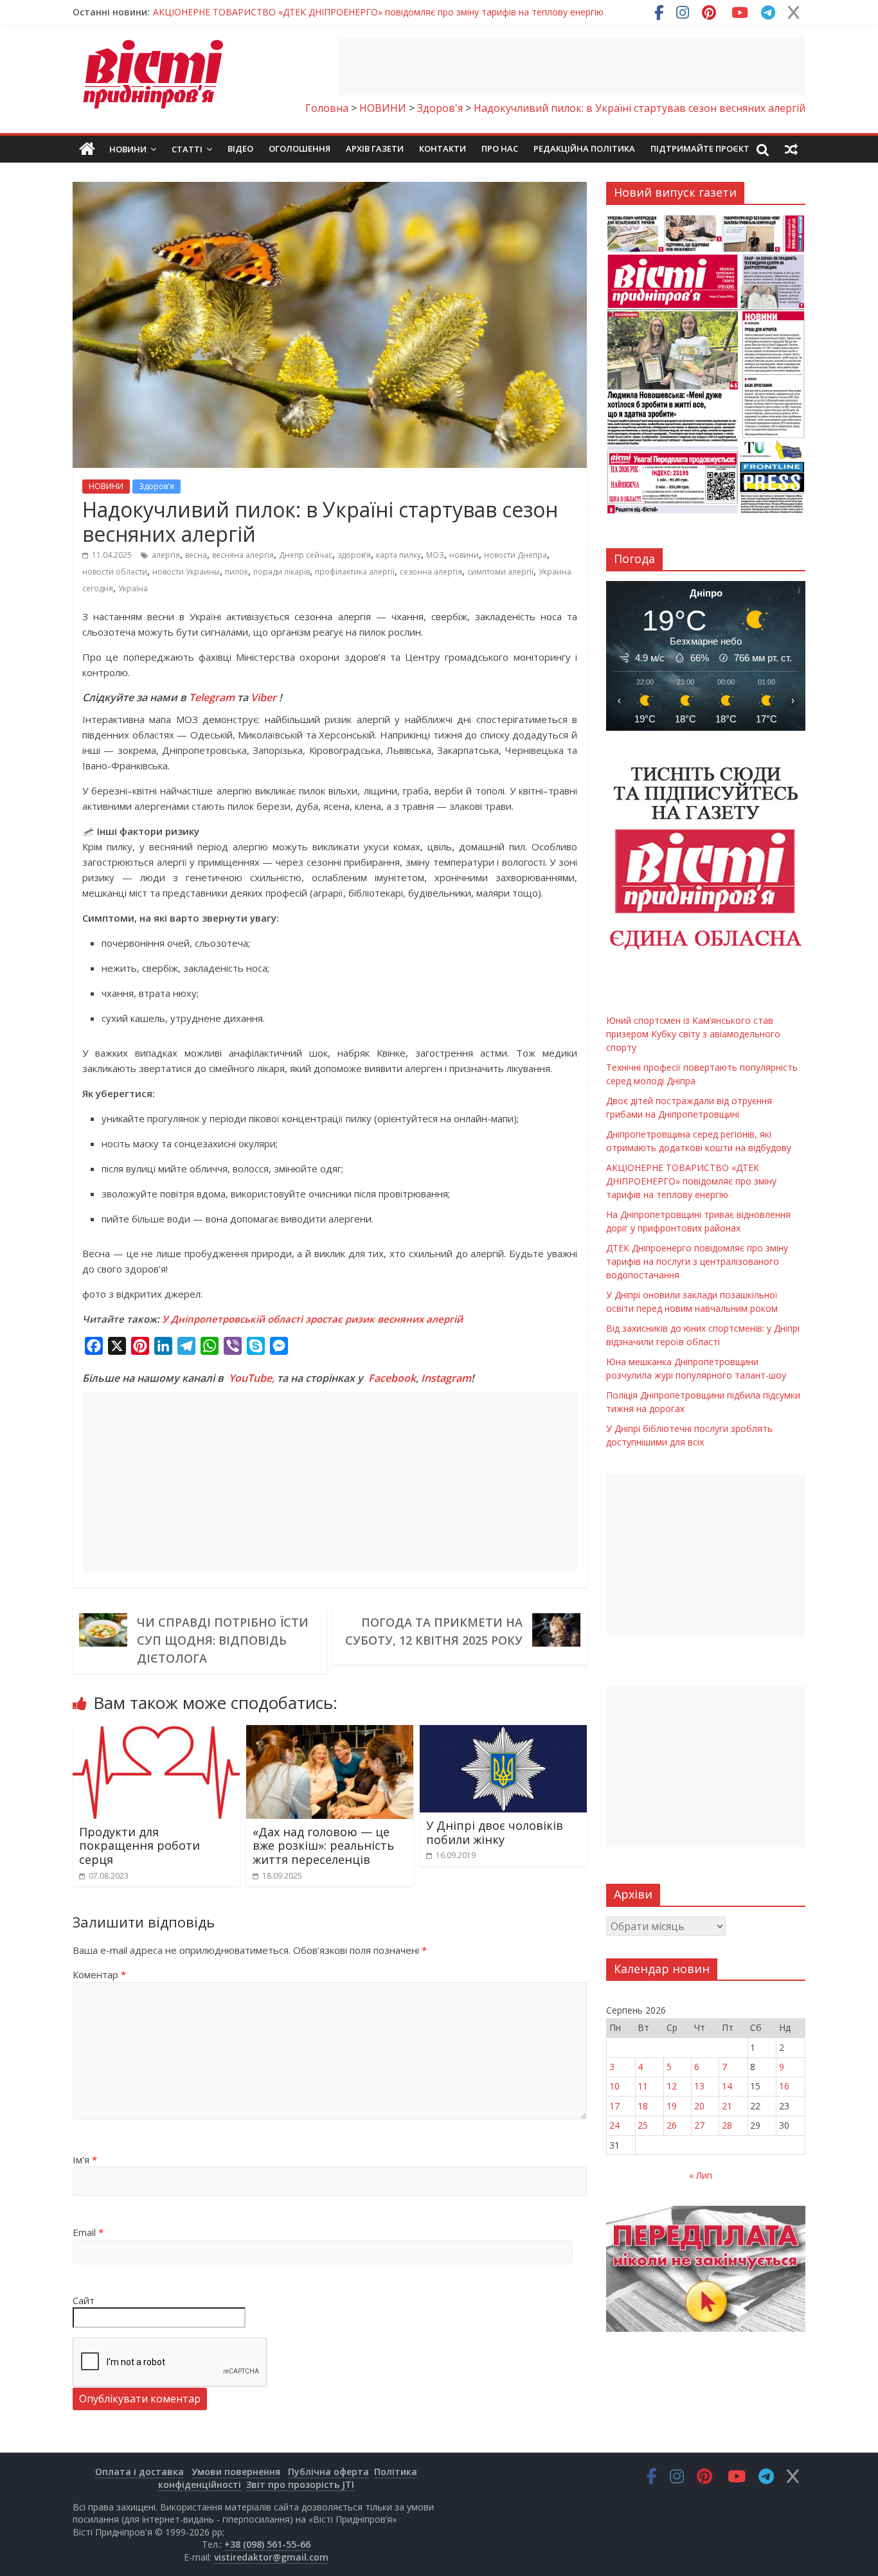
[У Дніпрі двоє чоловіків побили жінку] (503, 1733)
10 (614, 2086)
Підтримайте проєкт (700, 148)
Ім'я (85, 2160)
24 (614, 2125)
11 (643, 2086)
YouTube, (252, 1378)
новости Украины (186, 572)
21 (727, 2106)
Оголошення (300, 148)
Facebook (392, 1378)
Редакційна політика (584, 148)
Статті (187, 149)
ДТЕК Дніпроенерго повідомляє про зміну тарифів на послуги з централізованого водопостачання (697, 1261)
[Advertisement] (571, 66)
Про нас (500, 148)
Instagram (446, 1378)
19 (672, 2106)
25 (643, 2125)
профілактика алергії (355, 572)
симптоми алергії (500, 572)
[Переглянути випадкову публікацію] (791, 149)
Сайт (84, 2300)
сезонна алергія (431, 572)
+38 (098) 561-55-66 (267, 2544)
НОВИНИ (106, 486)
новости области (115, 572)
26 (672, 2125)
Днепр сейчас (306, 555)
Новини (128, 149)
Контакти (443, 148)
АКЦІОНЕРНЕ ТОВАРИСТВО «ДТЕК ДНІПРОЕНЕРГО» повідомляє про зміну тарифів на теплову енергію (691, 1181)
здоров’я (354, 555)
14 (727, 2086)
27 (699, 2125)
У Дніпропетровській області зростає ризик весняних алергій (312, 1319)
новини (464, 555)
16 (784, 2086)
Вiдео (240, 148)
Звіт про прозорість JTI (300, 2484)
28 (727, 2125)
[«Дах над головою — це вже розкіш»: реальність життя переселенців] (330, 1733)
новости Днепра (515, 555)
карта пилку (399, 555)
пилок (237, 572)
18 (643, 2106)
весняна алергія (243, 555)
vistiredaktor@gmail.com (271, 2557)
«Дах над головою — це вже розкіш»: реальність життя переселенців (323, 1846)
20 (699, 2106)
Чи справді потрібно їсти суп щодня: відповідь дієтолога (223, 1640)
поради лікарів (282, 572)
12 (672, 2086)
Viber (264, 697)
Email (88, 2232)
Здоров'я (157, 486)
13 (699, 2086)
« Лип (701, 2175)
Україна (133, 588)
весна (196, 555)
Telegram (212, 697)
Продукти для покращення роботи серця (139, 1846)
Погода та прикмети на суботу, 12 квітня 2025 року (434, 1631)
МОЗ (435, 555)
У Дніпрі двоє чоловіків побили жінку (495, 1832)
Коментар (99, 1974)
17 (614, 2106)
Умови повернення (236, 2472)
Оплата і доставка (139, 2472)
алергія (166, 555)
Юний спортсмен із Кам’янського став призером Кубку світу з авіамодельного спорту (341, 15)
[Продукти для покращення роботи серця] (156, 1733)
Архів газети (375, 148)
